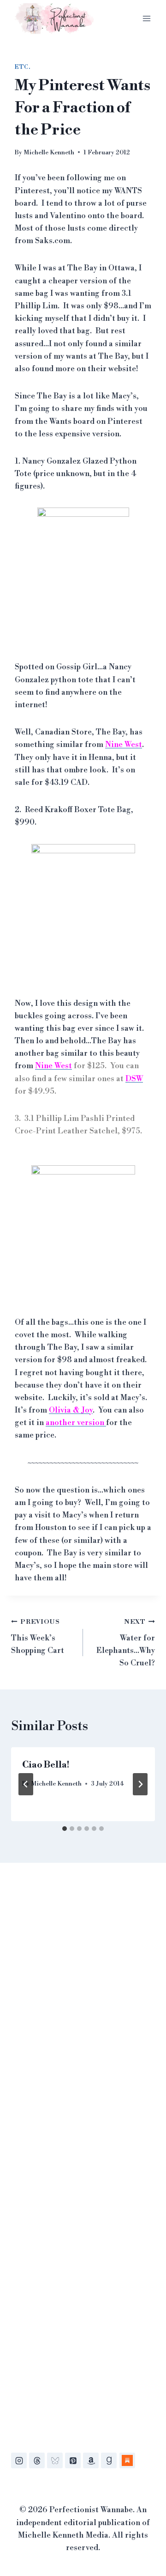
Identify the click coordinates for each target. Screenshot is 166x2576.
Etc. (22, 67)
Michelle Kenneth (49, 152)
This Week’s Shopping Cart (38, 1637)
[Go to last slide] (26, 1784)
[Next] (140, 1784)
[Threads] (37, 2460)
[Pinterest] (73, 2460)
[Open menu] (146, 18)
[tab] (65, 1829)
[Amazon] (91, 2460)
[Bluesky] (55, 2460)
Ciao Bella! (46, 1765)
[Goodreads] (109, 2460)
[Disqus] (83, 2011)
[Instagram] (19, 2460)
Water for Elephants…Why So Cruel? (126, 1643)
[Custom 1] (127, 2460)
